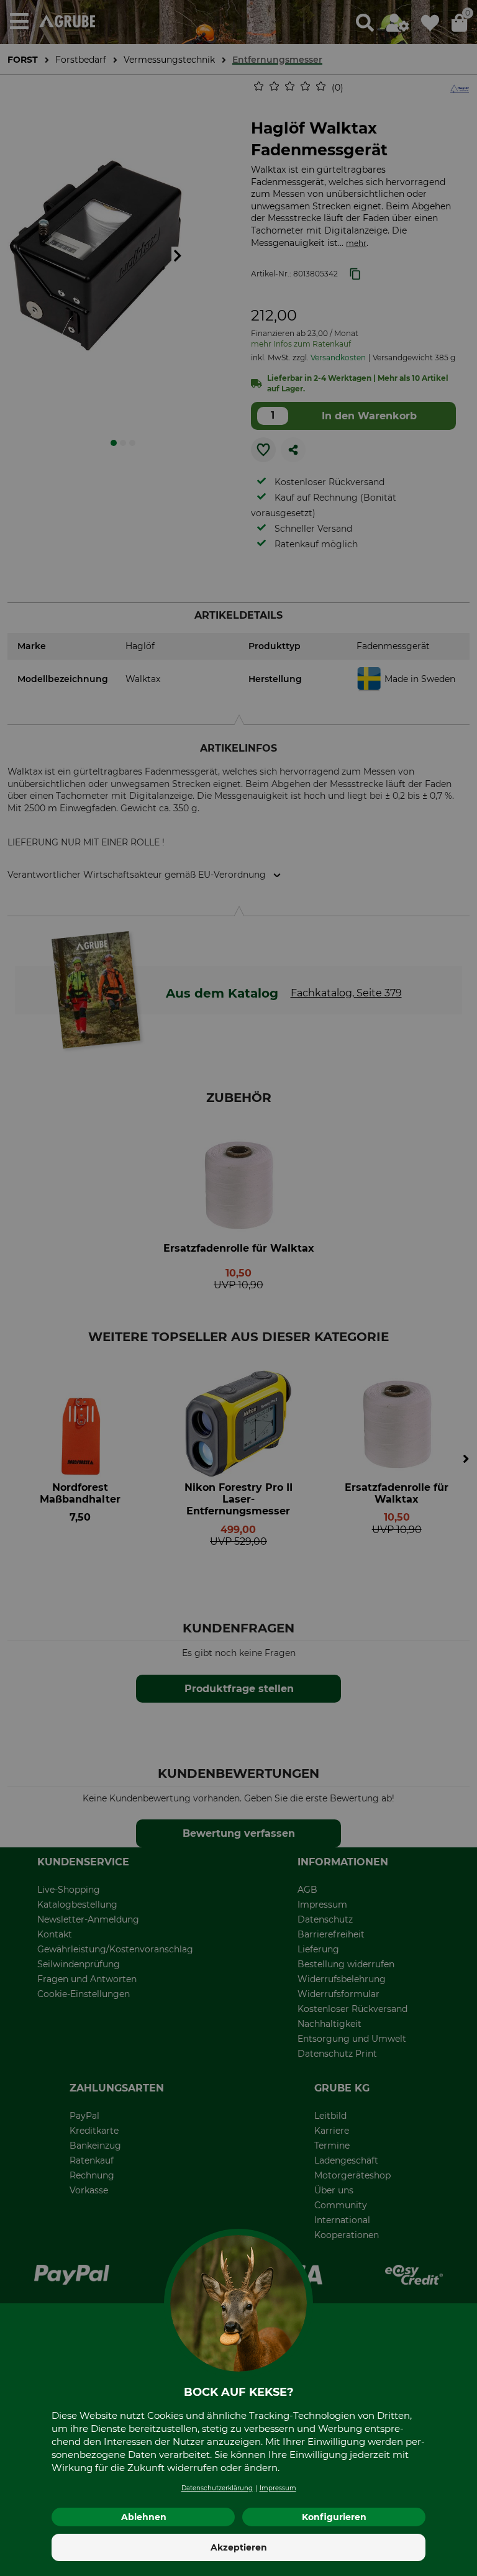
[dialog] (238, 1288)
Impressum (278, 2488)
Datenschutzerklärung (217, 2488)
